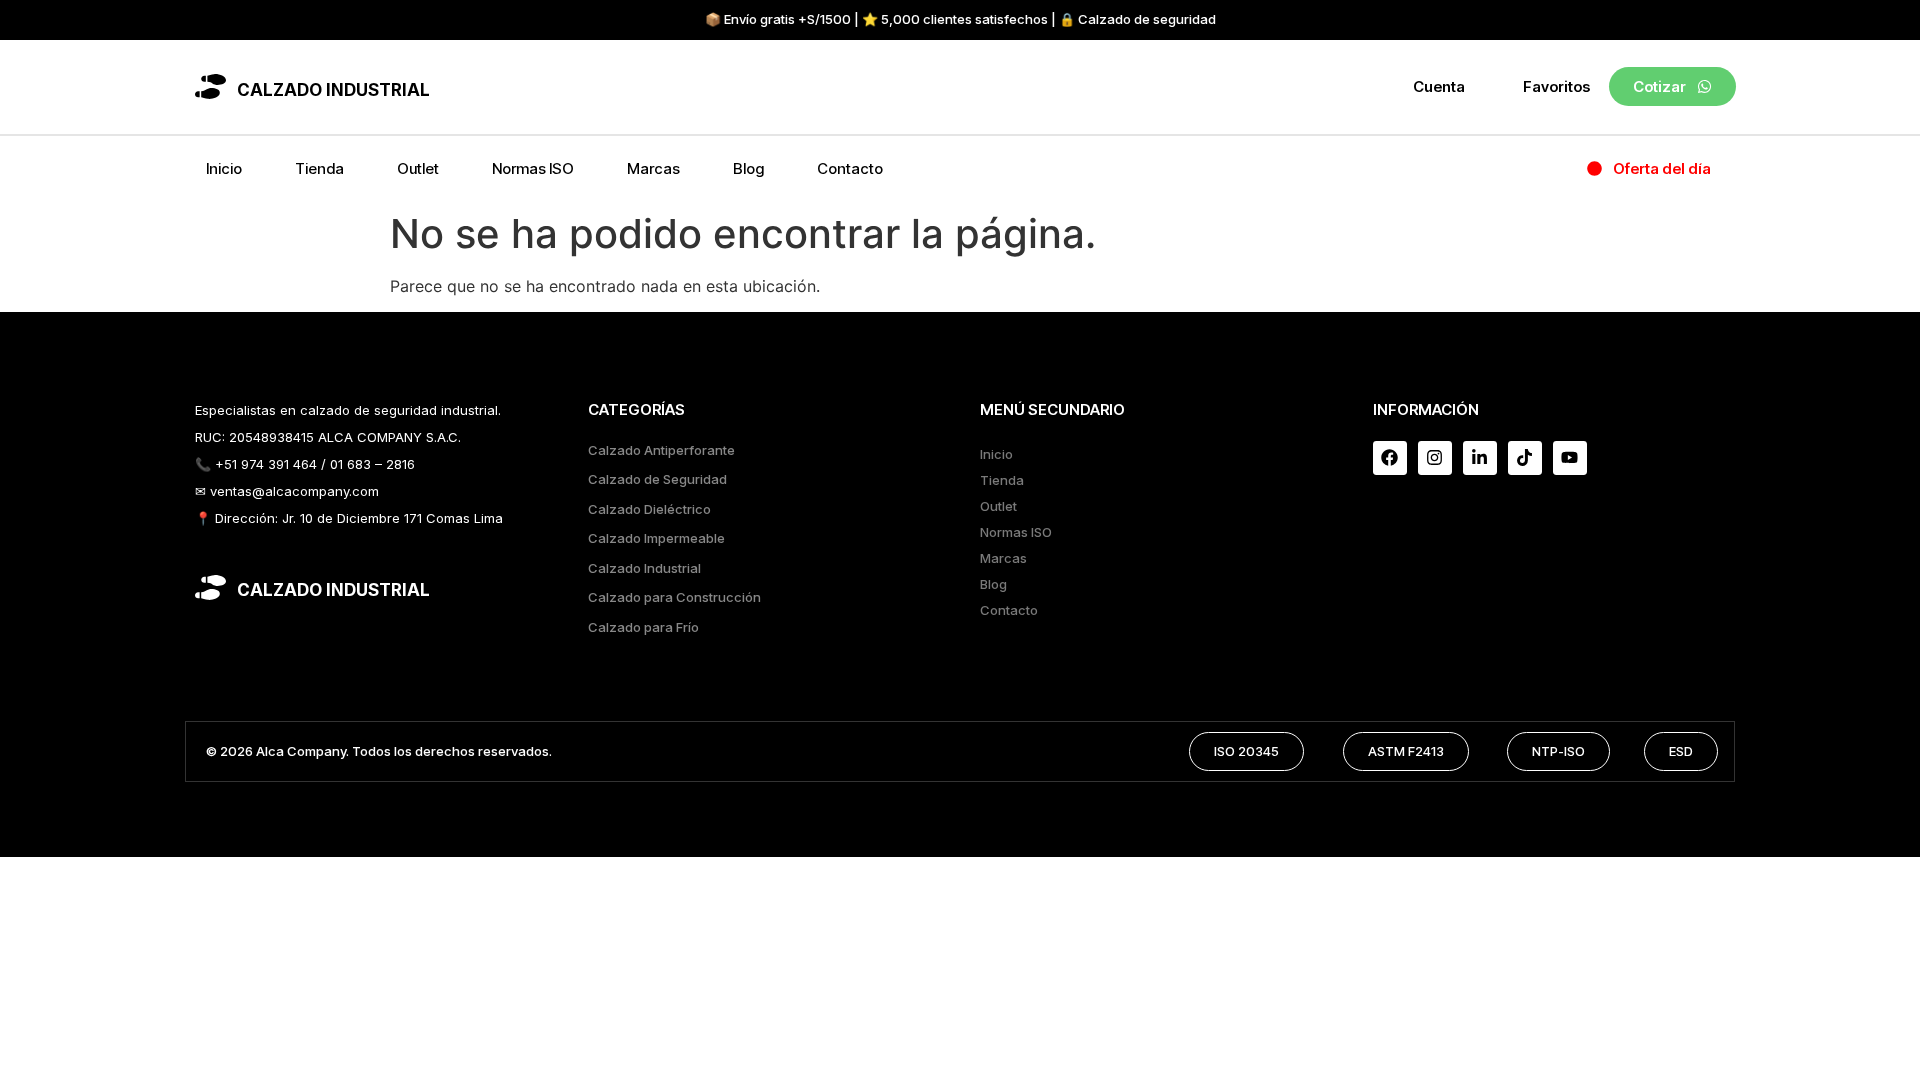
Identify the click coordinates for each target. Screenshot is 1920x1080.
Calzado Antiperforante (661, 450)
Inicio (224, 168)
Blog (748, 168)
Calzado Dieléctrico (649, 509)
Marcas (653, 168)
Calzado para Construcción (674, 597)
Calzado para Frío (643, 627)
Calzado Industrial (644, 568)
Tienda (319, 168)
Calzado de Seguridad (657, 479)
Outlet (418, 168)
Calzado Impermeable (656, 538)
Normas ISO (533, 168)
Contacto (850, 168)
